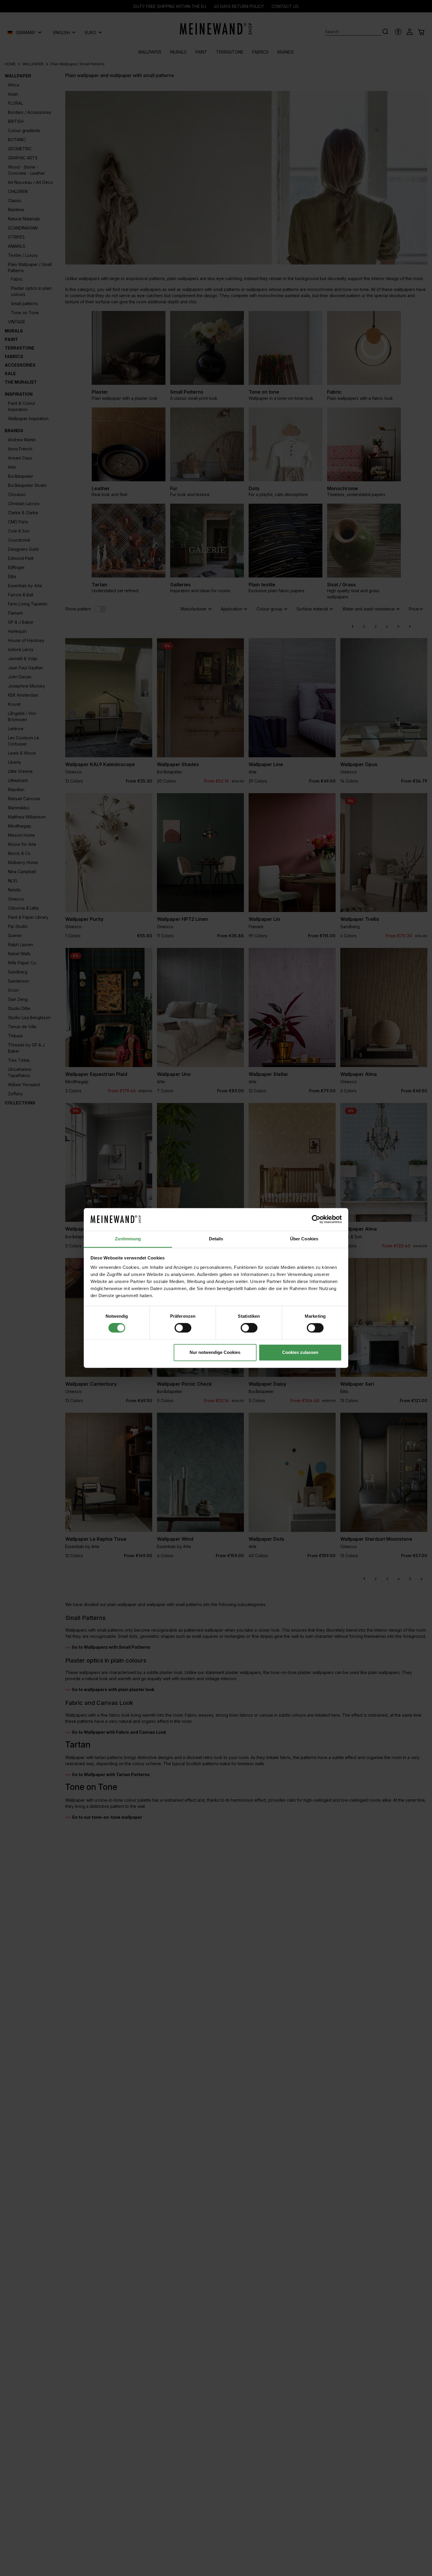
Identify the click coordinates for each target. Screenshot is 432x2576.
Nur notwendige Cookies (215, 1352)
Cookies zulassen (300, 1352)
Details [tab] (216, 1239)
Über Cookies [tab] (304, 1239)
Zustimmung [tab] (128, 1239)
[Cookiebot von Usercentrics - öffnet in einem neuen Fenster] (316, 1219)
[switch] (183, 1328)
